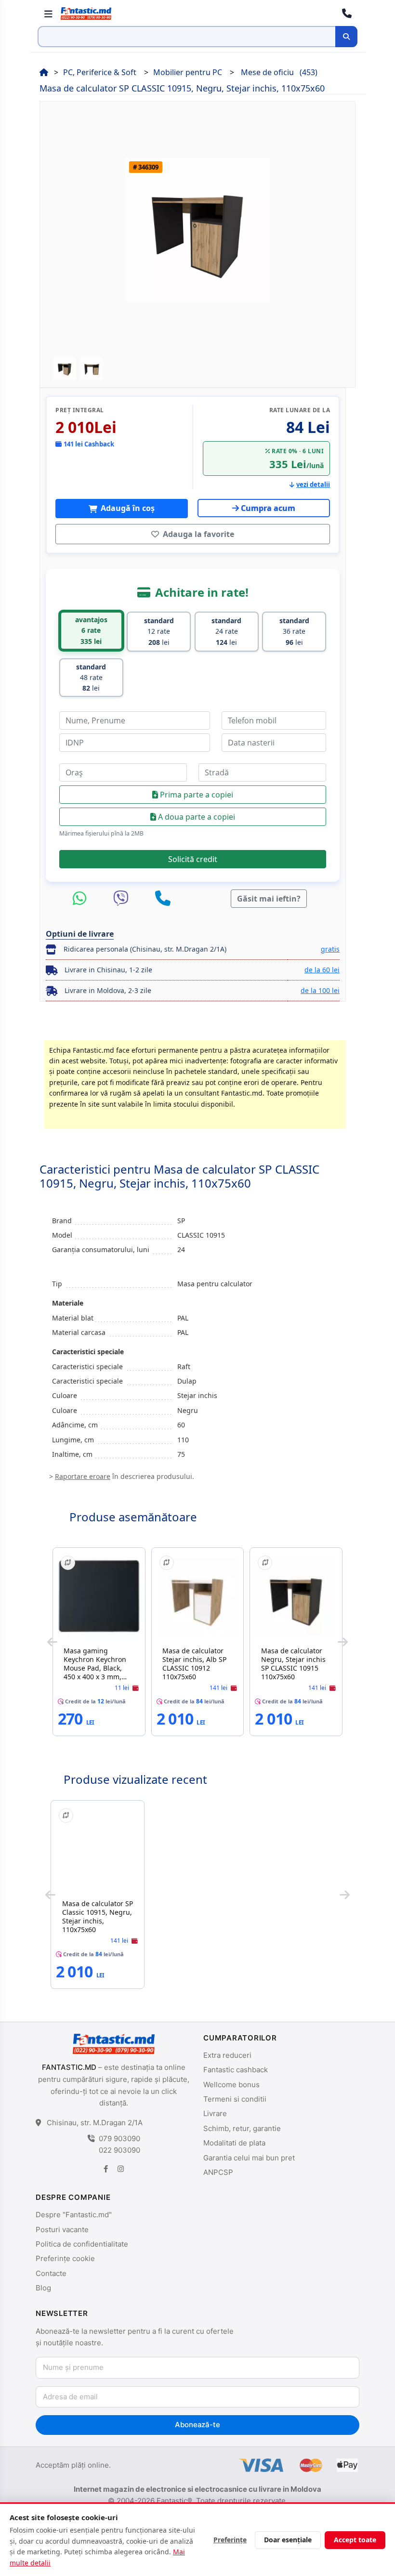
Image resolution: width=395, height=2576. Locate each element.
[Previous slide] (52, 1642)
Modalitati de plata (234, 2143)
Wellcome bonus (231, 2085)
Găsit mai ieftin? (269, 899)
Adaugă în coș (127, 508)
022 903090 (119, 2150)
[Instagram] (120, 2169)
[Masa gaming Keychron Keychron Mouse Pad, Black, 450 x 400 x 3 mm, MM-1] (99, 1598)
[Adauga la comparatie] (68, 1563)
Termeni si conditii (235, 2099)
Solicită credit (193, 859)
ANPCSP (218, 2172)
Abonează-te (197, 2425)
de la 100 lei (320, 990)
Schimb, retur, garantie (242, 2128)
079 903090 (119, 2138)
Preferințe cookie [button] (65, 2258)
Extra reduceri (227, 2055)
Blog (43, 2288)
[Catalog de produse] (48, 13)
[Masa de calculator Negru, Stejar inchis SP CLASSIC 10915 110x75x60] (296, 1598)
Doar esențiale (288, 2540)
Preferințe (230, 2540)
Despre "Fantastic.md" (74, 2215)
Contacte (51, 2273)
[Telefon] (163, 899)
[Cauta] (346, 37)
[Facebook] (106, 2169)
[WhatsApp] (82, 899)
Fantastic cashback (236, 2070)
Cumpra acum (268, 508)
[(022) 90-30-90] (347, 13)
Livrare (215, 2113)
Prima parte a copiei (196, 795)
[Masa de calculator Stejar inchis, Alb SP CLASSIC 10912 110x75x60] (198, 1598)
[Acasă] (44, 72)
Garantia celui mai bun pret (249, 2158)
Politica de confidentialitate (82, 2244)
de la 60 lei (322, 970)
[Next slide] (343, 1642)
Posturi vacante (62, 2229)
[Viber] (123, 899)
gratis (330, 949)
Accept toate (355, 2540)
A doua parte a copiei (196, 817)
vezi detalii (313, 484)
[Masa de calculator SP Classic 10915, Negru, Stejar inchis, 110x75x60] (98, 1851)
